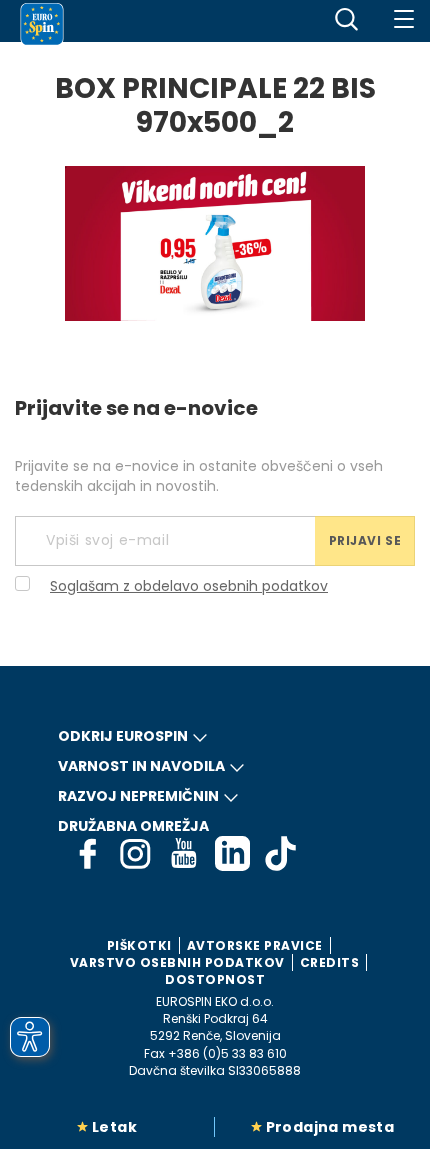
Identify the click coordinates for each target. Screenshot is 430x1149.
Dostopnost (215, 979)
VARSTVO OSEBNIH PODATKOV (177, 962)
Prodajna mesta (330, 1127)
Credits (330, 962)
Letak (114, 1127)
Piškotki (139, 945)
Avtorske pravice (255, 945)
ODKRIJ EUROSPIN (123, 736)
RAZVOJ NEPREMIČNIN (138, 796)
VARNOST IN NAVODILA (141, 766)
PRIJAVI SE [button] (365, 540)
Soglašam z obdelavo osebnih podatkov (189, 586)
